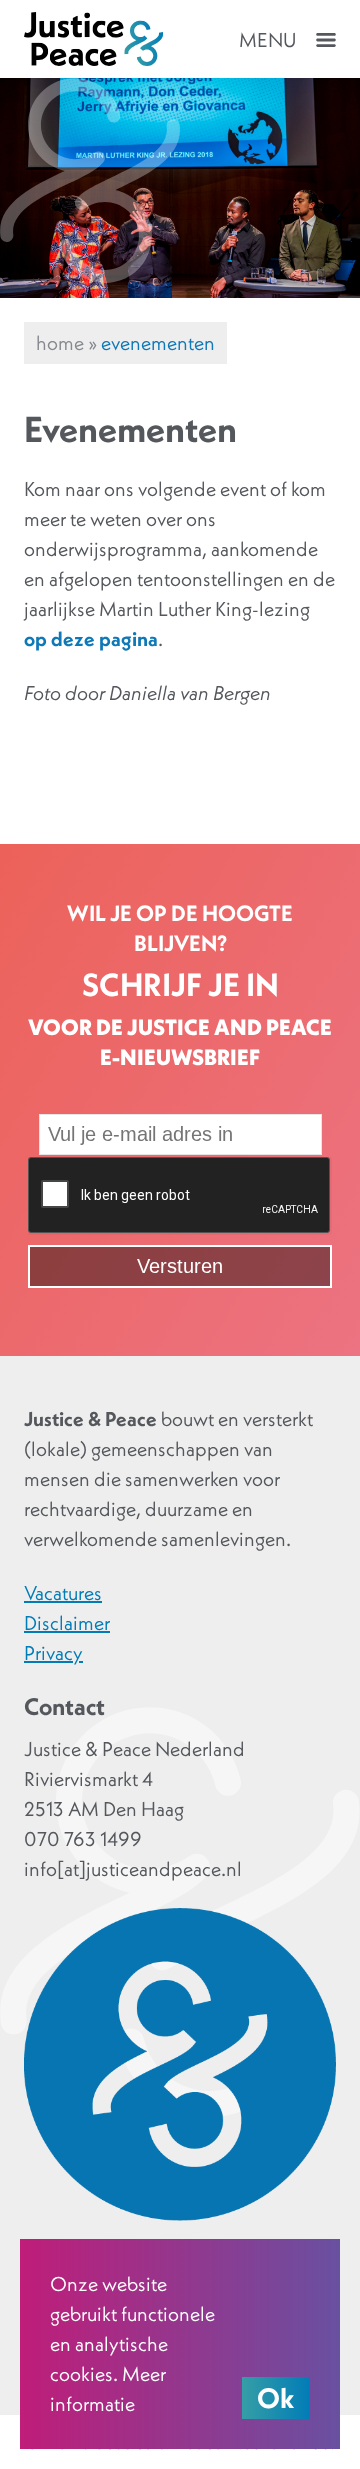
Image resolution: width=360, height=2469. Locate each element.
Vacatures (63, 1593)
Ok (276, 2398)
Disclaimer (67, 1623)
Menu (267, 40)
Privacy (53, 1653)
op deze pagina (91, 639)
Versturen (180, 1266)
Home (60, 343)
